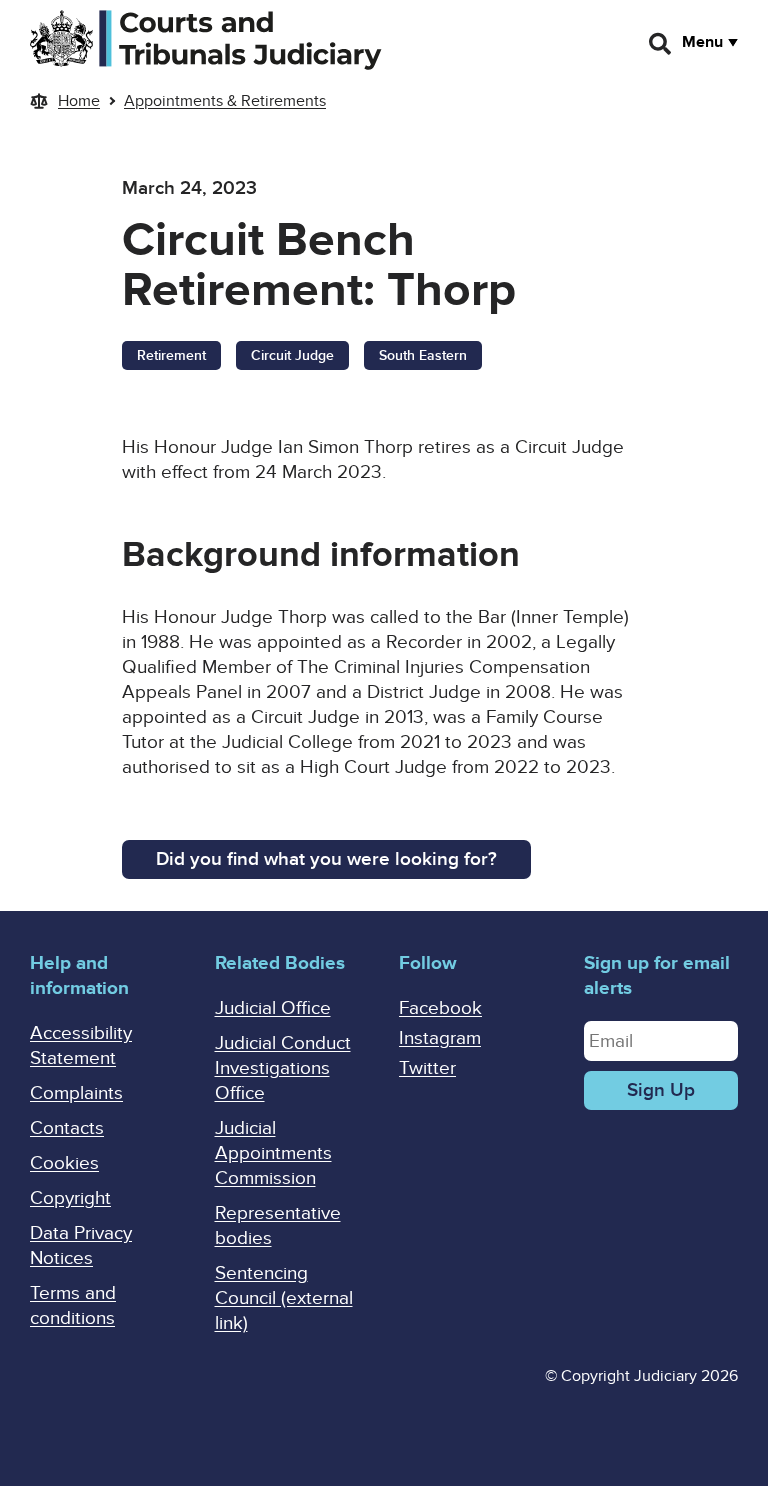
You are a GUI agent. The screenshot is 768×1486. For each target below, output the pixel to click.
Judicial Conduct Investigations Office (283, 1068)
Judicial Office (273, 1008)
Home (79, 101)
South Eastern (423, 355)
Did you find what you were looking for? (326, 859)
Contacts (67, 1128)
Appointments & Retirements (225, 101)
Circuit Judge (292, 355)
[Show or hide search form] (661, 44)
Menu (702, 42)
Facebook (440, 1008)
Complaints (76, 1093)
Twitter (427, 1068)
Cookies (64, 1163)
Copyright (70, 1198)
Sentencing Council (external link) (284, 1298)
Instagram (440, 1038)
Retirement (171, 355)
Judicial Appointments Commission (273, 1153)
